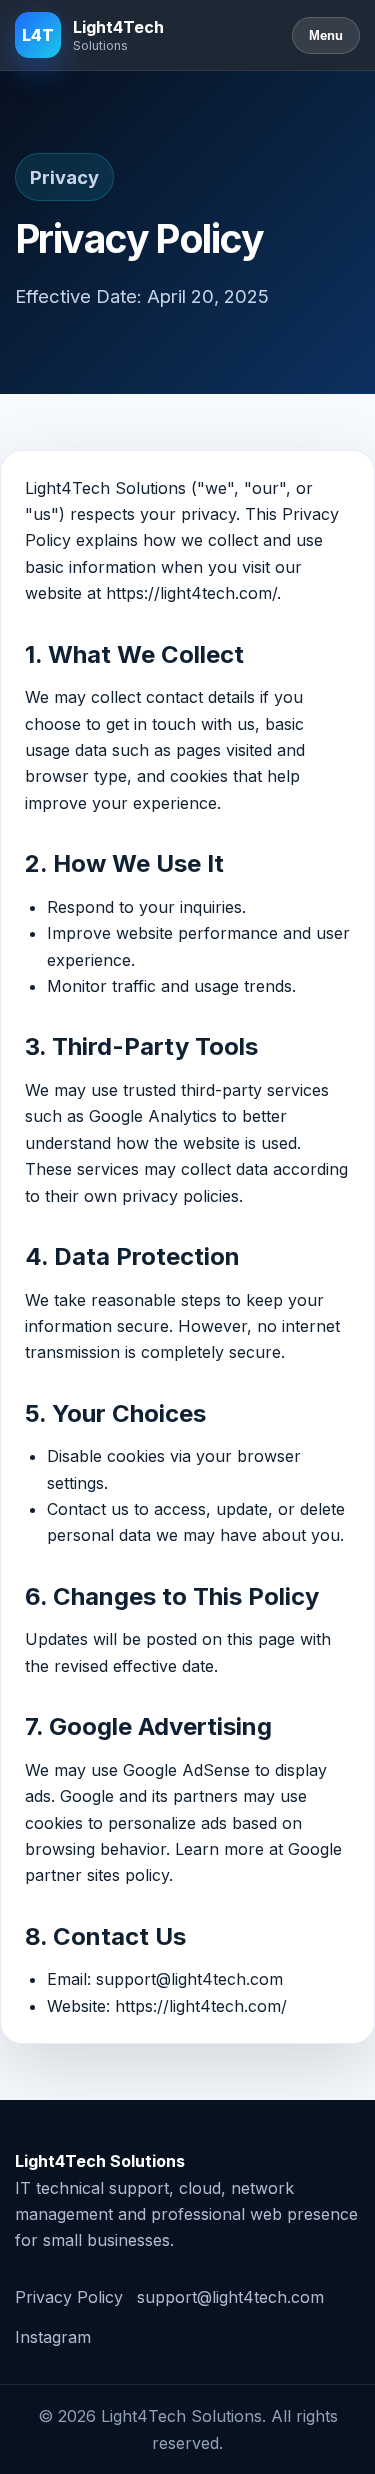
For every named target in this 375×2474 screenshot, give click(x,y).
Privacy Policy (69, 2297)
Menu (326, 35)
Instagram (53, 2337)
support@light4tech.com (230, 2297)
